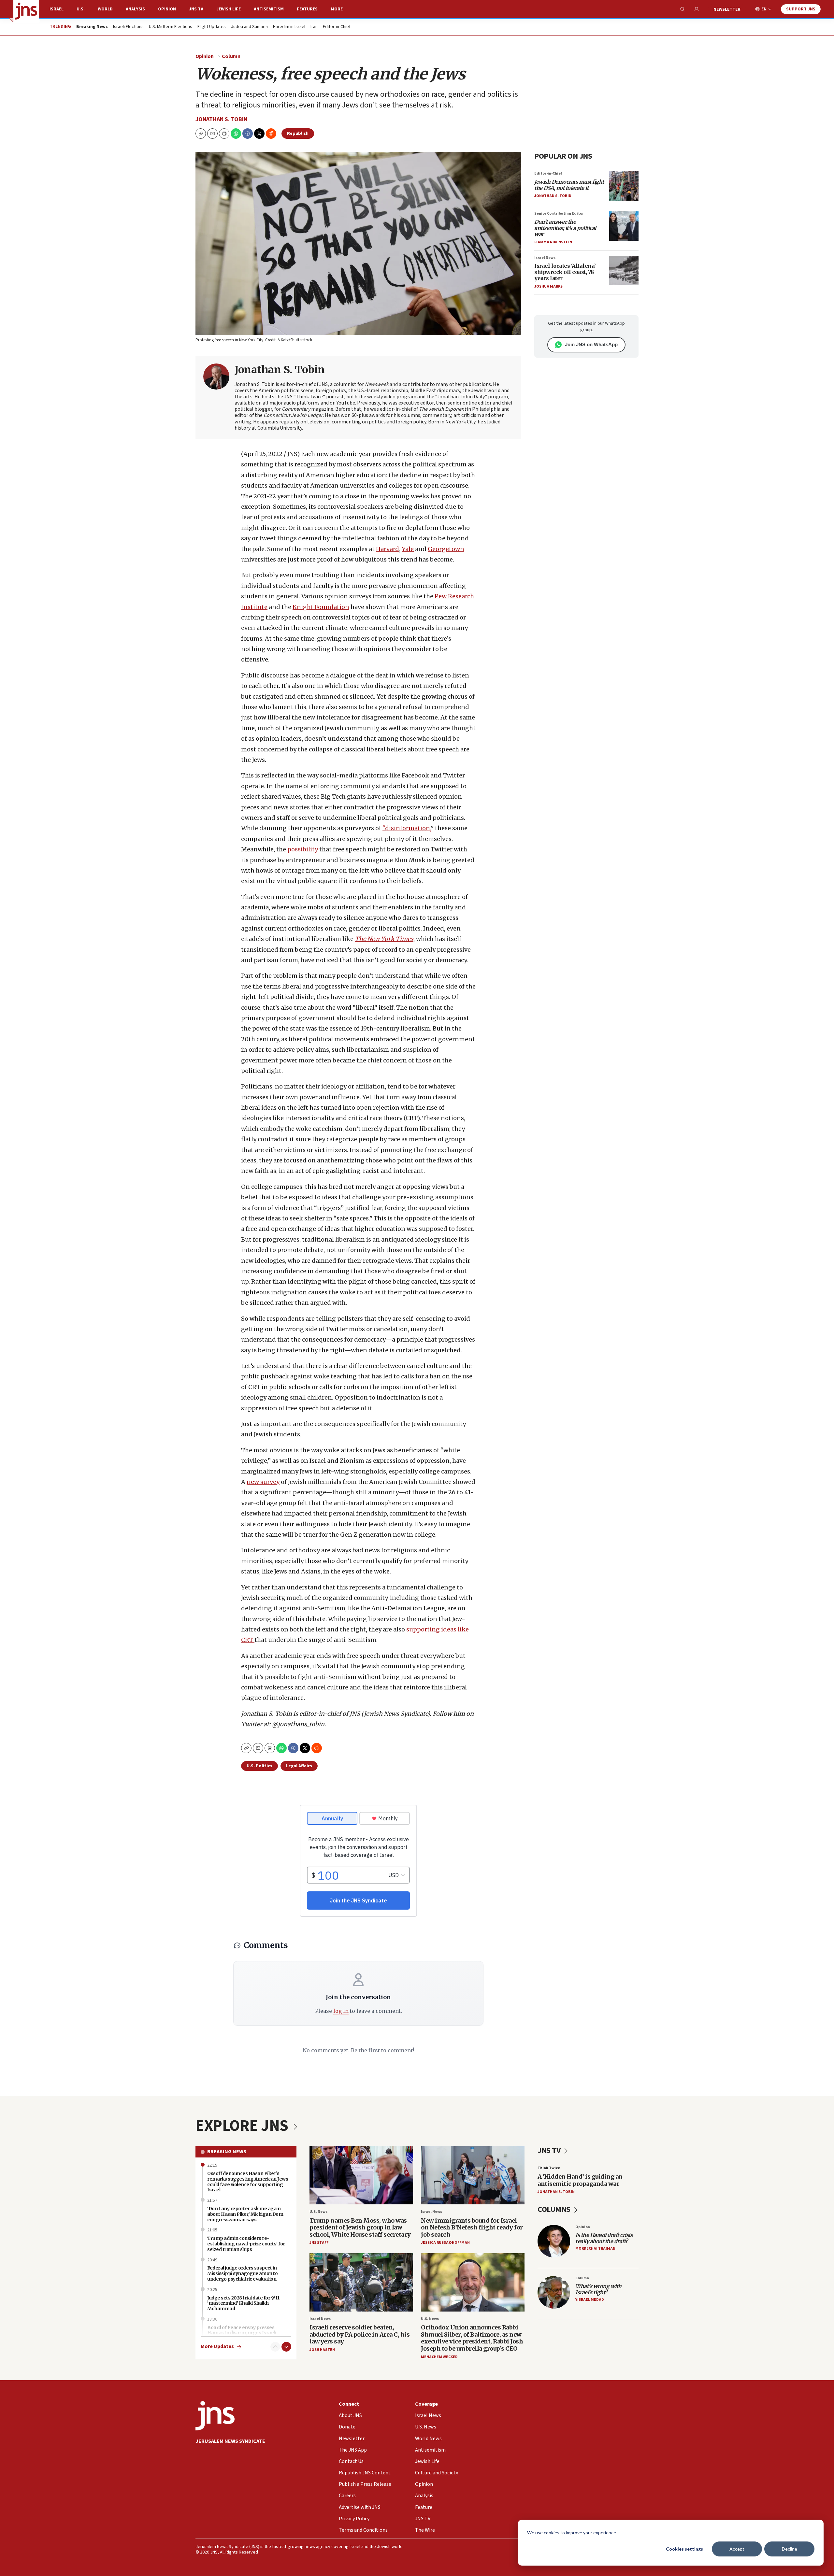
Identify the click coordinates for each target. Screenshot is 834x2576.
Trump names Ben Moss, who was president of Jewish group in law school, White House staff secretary (360, 2227)
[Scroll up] (275, 2347)
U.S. (81, 9)
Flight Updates (212, 27)
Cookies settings (684, 2549)
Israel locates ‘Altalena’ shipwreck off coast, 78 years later (565, 272)
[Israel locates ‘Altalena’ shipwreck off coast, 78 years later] (624, 270)
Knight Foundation (321, 607)
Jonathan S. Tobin (221, 119)
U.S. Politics (259, 1766)
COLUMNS (555, 2209)
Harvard (388, 549)
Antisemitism (269, 9)
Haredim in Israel (289, 27)
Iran (314, 27)
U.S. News (318, 2212)
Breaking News (227, 2152)
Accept (737, 2549)
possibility (303, 849)
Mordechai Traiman (595, 2249)
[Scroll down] (286, 2347)
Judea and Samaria (249, 27)
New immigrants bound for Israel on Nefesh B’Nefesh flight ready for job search (472, 2227)
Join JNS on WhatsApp (591, 344)
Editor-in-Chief (337, 27)
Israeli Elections (128, 27)
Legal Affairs (299, 1766)
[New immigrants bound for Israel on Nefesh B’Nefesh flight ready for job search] (473, 2175)
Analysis (135, 9)
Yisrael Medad (590, 2300)
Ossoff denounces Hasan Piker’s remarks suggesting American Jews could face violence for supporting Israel (248, 2182)
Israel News (545, 258)
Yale (408, 549)
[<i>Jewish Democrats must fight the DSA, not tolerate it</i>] (624, 186)
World (105, 9)
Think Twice (549, 2168)
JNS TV (196, 9)
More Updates (217, 2347)
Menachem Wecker (439, 2357)
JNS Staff (319, 2243)
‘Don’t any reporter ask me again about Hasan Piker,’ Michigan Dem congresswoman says (245, 2214)
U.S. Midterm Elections (171, 27)
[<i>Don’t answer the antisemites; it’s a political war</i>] (624, 226)
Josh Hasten (322, 2350)
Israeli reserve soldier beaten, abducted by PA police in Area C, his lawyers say (359, 2334)
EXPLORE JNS (243, 2126)
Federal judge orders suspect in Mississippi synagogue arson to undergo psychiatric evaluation (242, 2273)
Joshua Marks (548, 286)
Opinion (167, 9)
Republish (298, 134)
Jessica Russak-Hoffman (445, 2243)
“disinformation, (407, 828)
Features (307, 9)
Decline (790, 2549)
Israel (57, 9)
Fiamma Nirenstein (553, 242)
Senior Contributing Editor (559, 213)
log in (341, 2011)
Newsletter (727, 9)
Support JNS (801, 9)
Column (231, 56)
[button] (224, 134)
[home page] (26, 11)
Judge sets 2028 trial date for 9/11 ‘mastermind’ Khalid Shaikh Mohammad (243, 2303)
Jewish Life (229, 9)
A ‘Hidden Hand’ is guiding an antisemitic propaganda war (580, 2180)
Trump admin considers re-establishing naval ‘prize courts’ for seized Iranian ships (246, 2244)
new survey (263, 1482)
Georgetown (446, 549)
